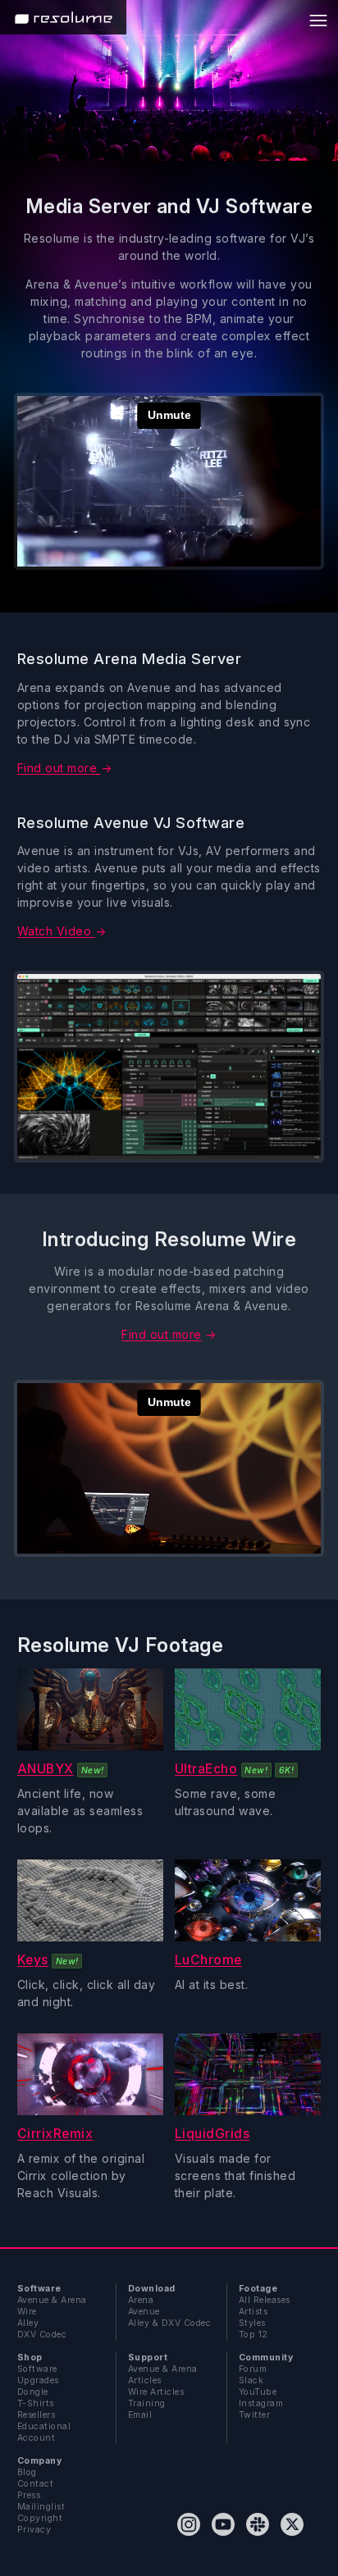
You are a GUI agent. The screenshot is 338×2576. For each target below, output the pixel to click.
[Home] (63, 17)
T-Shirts (36, 2403)
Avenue (144, 2312)
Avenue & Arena (52, 2300)
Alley (28, 2323)
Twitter (254, 2415)
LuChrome (208, 1960)
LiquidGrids (212, 2134)
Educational (44, 2426)
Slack (251, 2380)
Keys (33, 1960)
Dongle (33, 2392)
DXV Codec (42, 2335)
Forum (253, 2369)
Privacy (34, 2530)
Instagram (261, 2403)
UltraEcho (206, 1769)
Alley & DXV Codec (169, 2323)
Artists (253, 2312)
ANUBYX (46, 1769)
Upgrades (38, 2380)
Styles (252, 2323)
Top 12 (253, 2335)
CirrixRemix (55, 2134)
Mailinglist (41, 2507)
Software (37, 2369)
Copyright (40, 2518)
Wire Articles (156, 2392)
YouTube (258, 2392)
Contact (35, 2484)
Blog (27, 2472)
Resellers (36, 2415)
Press (29, 2495)
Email (140, 2415)
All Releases (265, 2300)
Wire (27, 2312)
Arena (141, 2300)
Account (36, 2438)
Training (147, 2403)
